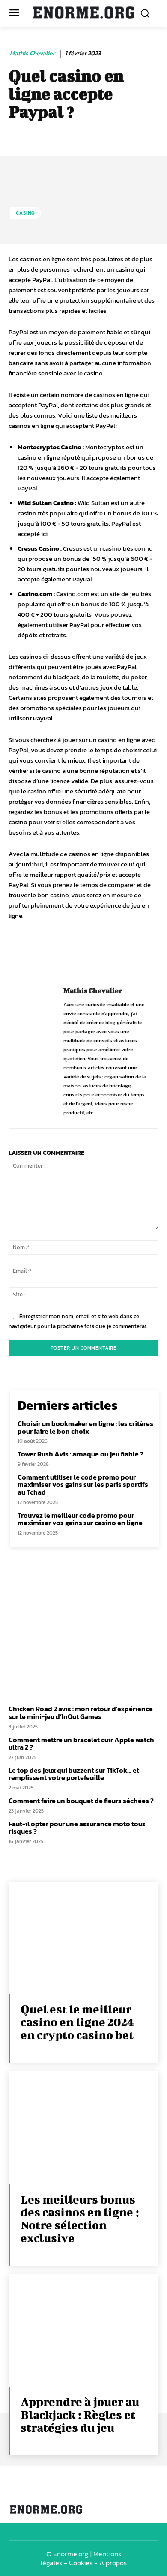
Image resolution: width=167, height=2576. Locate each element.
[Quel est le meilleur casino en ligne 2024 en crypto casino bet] (83, 1938)
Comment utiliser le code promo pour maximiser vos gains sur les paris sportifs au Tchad (83, 1485)
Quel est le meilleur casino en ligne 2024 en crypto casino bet (77, 2022)
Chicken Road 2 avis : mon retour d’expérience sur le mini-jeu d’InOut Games (81, 1713)
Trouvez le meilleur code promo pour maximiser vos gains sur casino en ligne (80, 1519)
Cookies (81, 2563)
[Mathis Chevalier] (39, 1050)
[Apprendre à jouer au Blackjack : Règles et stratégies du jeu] (83, 2331)
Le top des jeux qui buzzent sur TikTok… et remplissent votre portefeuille (74, 1774)
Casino (25, 213)
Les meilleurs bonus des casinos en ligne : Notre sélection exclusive (80, 2218)
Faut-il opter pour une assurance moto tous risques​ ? (77, 1828)
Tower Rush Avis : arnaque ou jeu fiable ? (81, 1454)
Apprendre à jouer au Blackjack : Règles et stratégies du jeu (80, 2414)
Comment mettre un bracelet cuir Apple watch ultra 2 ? (81, 1744)
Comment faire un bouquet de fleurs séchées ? (81, 1801)
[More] (155, 947)
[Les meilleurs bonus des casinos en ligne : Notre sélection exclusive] (83, 2128)
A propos (113, 2563)
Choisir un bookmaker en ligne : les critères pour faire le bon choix (85, 1427)
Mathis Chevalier (32, 54)
